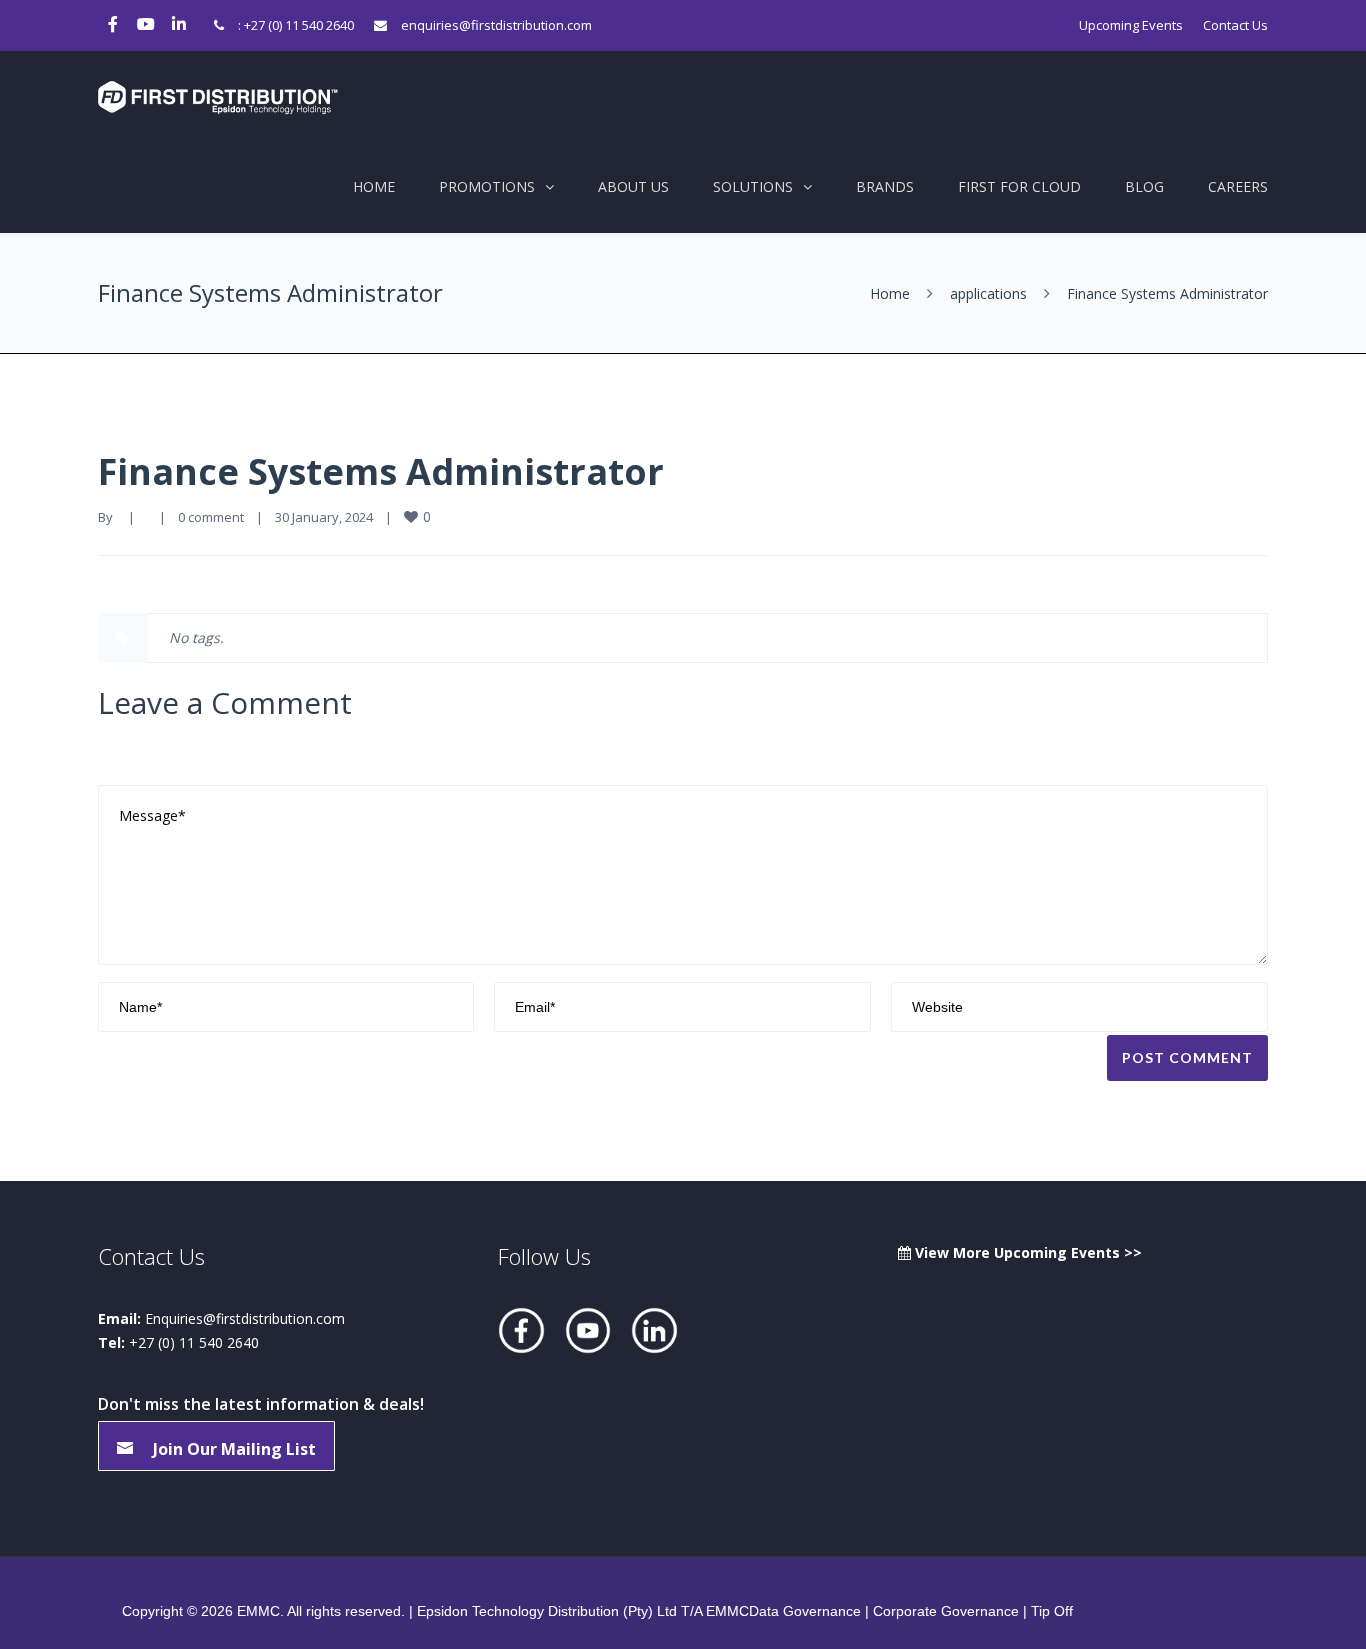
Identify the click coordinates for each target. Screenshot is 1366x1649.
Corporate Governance (946, 1611)
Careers (1238, 186)
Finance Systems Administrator (381, 471)
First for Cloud (1019, 186)
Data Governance (805, 1611)
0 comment (211, 517)
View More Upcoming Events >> (1026, 1252)
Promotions (487, 186)
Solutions (753, 186)
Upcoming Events (1131, 25)
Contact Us (1235, 25)
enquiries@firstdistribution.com (496, 25)
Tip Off (1052, 1611)
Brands (885, 186)
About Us (633, 186)
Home (374, 186)
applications (988, 293)
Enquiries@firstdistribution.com (245, 1318)
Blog (1144, 186)
